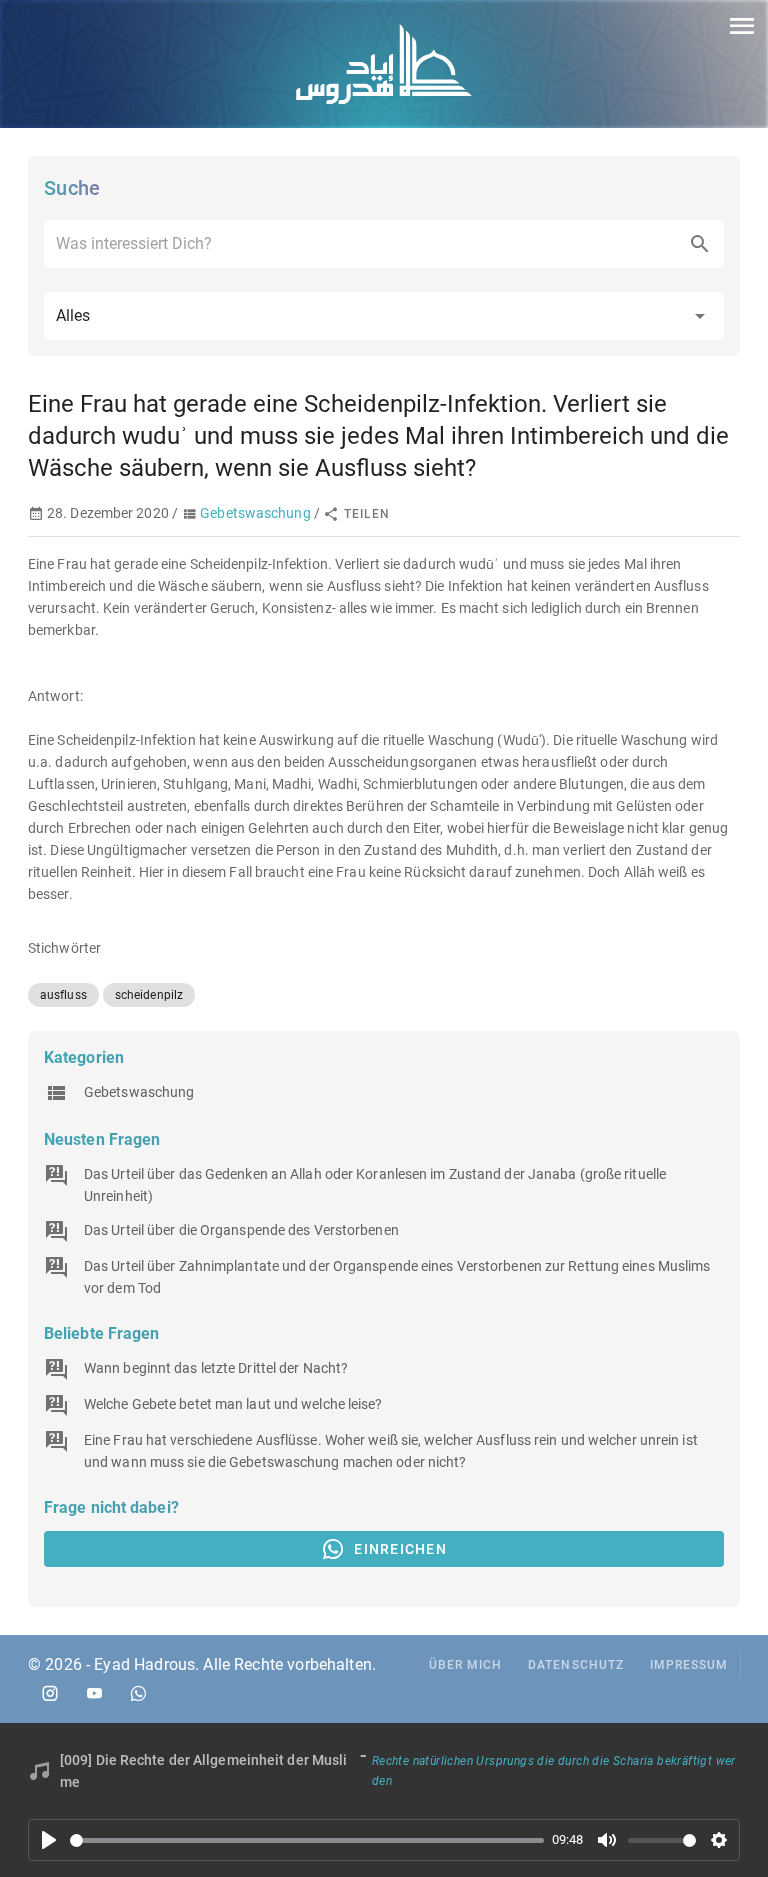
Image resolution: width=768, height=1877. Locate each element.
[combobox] (384, 244)
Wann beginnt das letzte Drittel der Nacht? (216, 1368)
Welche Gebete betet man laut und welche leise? (233, 1404)
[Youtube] (94, 1693)
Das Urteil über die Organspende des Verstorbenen (241, 1230)
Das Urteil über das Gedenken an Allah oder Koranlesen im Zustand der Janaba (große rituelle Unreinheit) (375, 1185)
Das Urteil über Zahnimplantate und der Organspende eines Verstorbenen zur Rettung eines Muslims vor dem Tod (397, 1277)
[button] (384, 316)
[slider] (307, 1840)
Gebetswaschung (255, 513)
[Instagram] (50, 1693)
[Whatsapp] (138, 1693)
